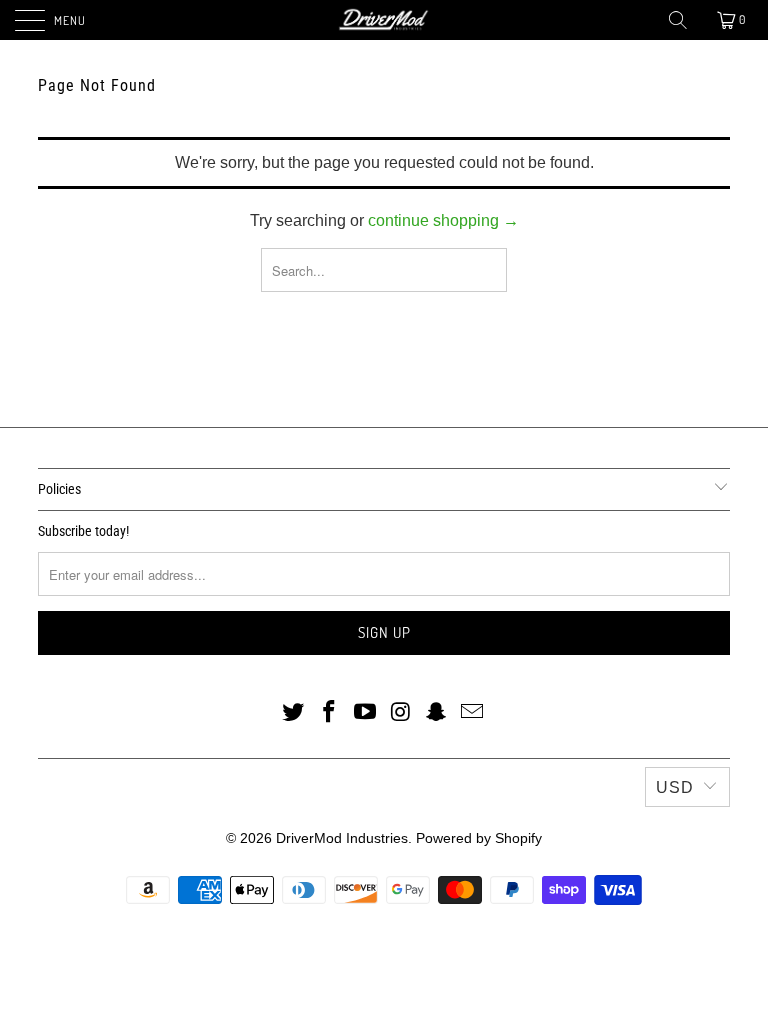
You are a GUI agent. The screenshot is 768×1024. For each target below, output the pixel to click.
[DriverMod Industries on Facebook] (330, 713)
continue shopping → (443, 220)
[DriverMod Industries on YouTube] (365, 713)
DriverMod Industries (342, 838)
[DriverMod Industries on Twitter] (294, 713)
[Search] (679, 20)
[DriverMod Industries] (384, 20)
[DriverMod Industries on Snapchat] (437, 713)
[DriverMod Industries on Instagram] (401, 713)
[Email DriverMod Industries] (472, 713)
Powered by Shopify (479, 838)
